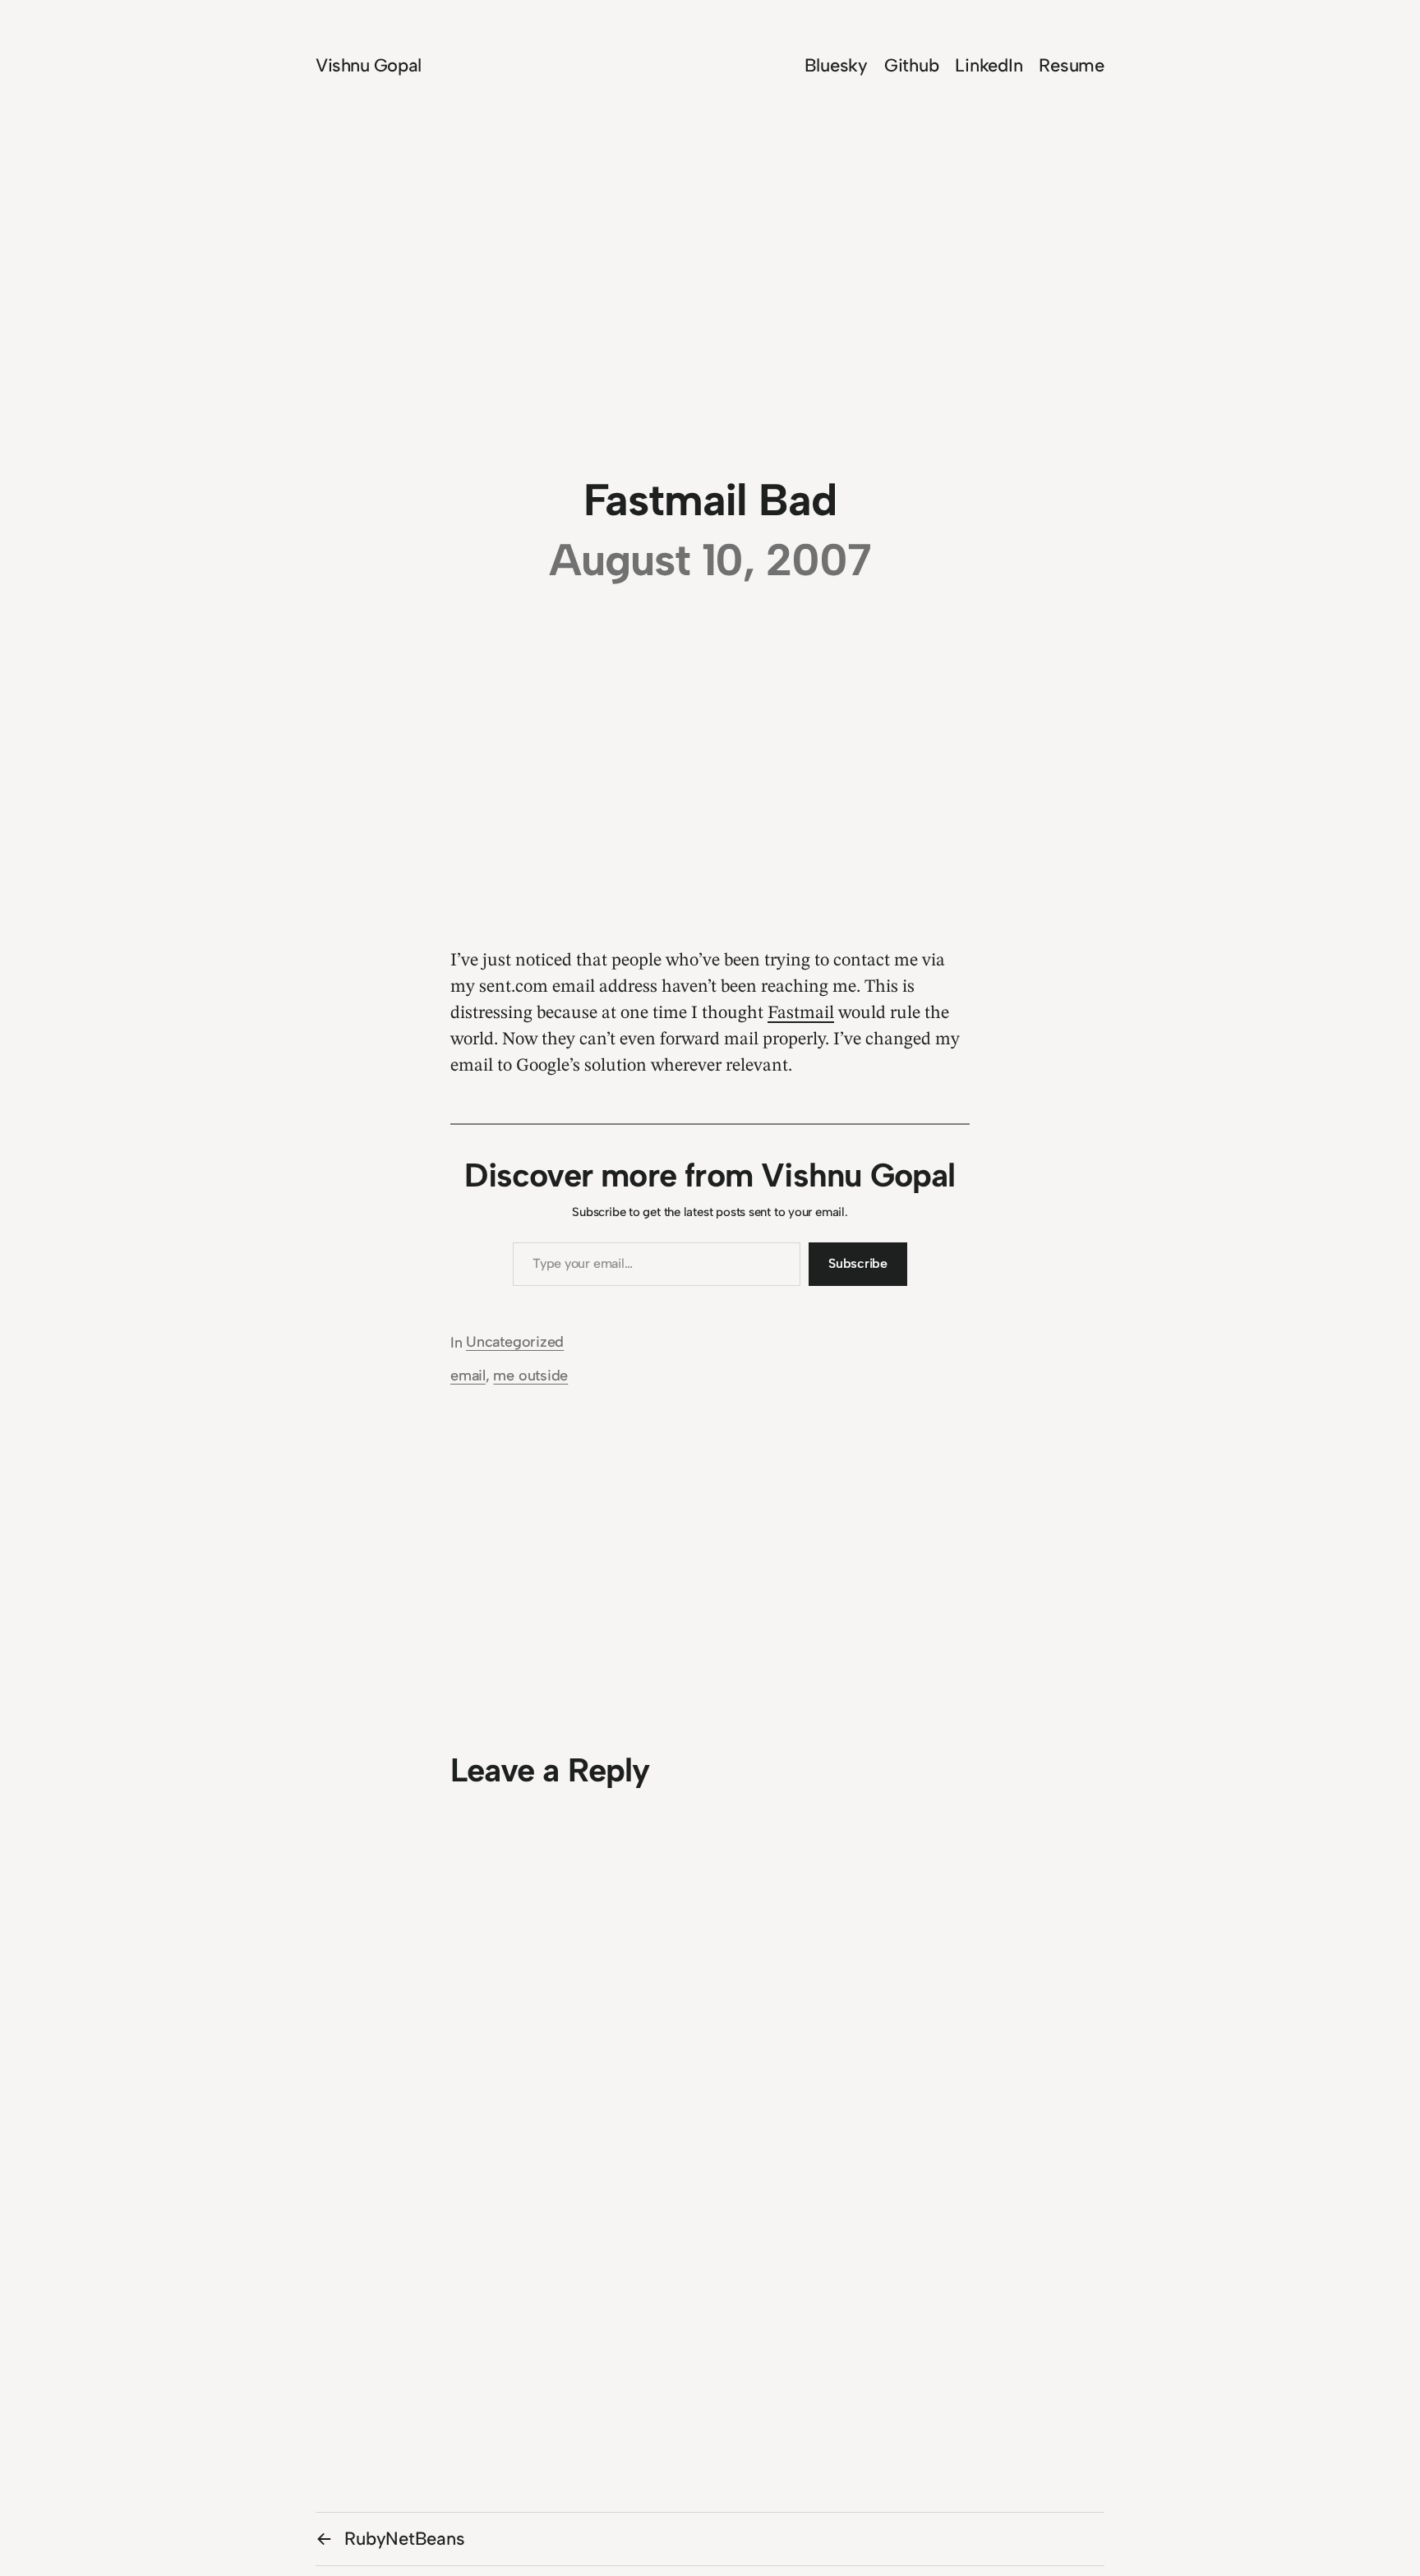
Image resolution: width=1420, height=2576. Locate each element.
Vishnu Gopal (369, 65)
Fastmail (801, 1013)
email (468, 1376)
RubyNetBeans (404, 2539)
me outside (530, 1376)
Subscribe (858, 1263)
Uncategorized (515, 1342)
